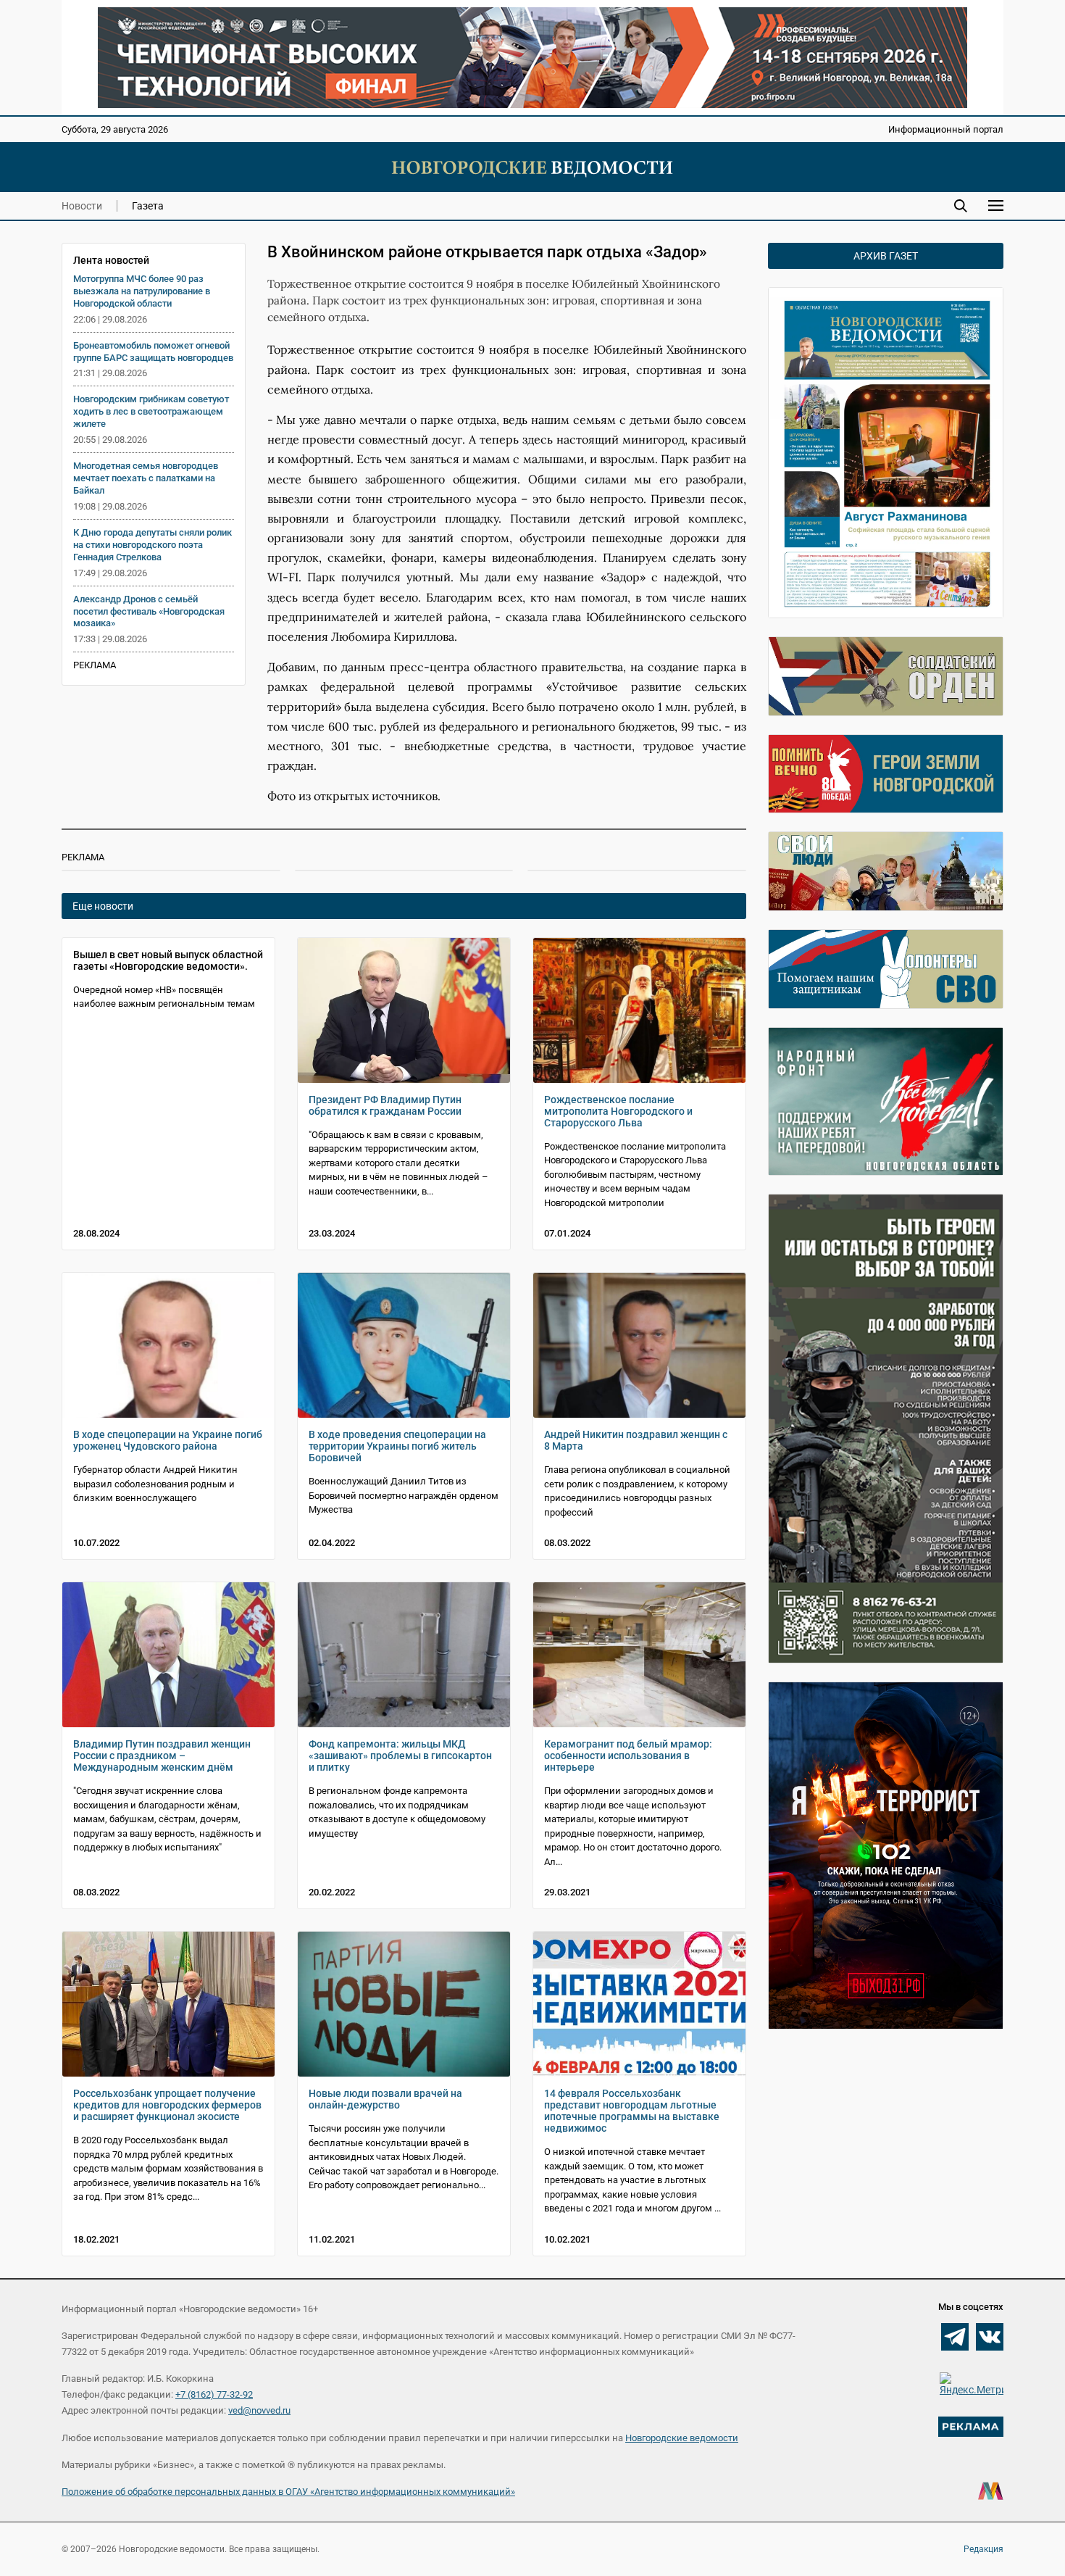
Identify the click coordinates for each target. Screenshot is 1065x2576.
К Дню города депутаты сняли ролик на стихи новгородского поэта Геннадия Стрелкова (153, 545)
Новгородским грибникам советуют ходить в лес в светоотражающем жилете (151, 411)
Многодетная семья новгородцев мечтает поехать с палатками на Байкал (146, 478)
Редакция (983, 2549)
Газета (148, 206)
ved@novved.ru (259, 2410)
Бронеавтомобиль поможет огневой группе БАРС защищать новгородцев (153, 352)
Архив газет (886, 256)
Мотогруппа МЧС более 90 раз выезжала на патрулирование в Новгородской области (142, 291)
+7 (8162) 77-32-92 (214, 2394)
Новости (82, 206)
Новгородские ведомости (682, 2438)
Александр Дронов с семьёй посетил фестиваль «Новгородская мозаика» (149, 611)
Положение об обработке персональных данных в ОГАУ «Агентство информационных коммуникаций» (288, 2492)
